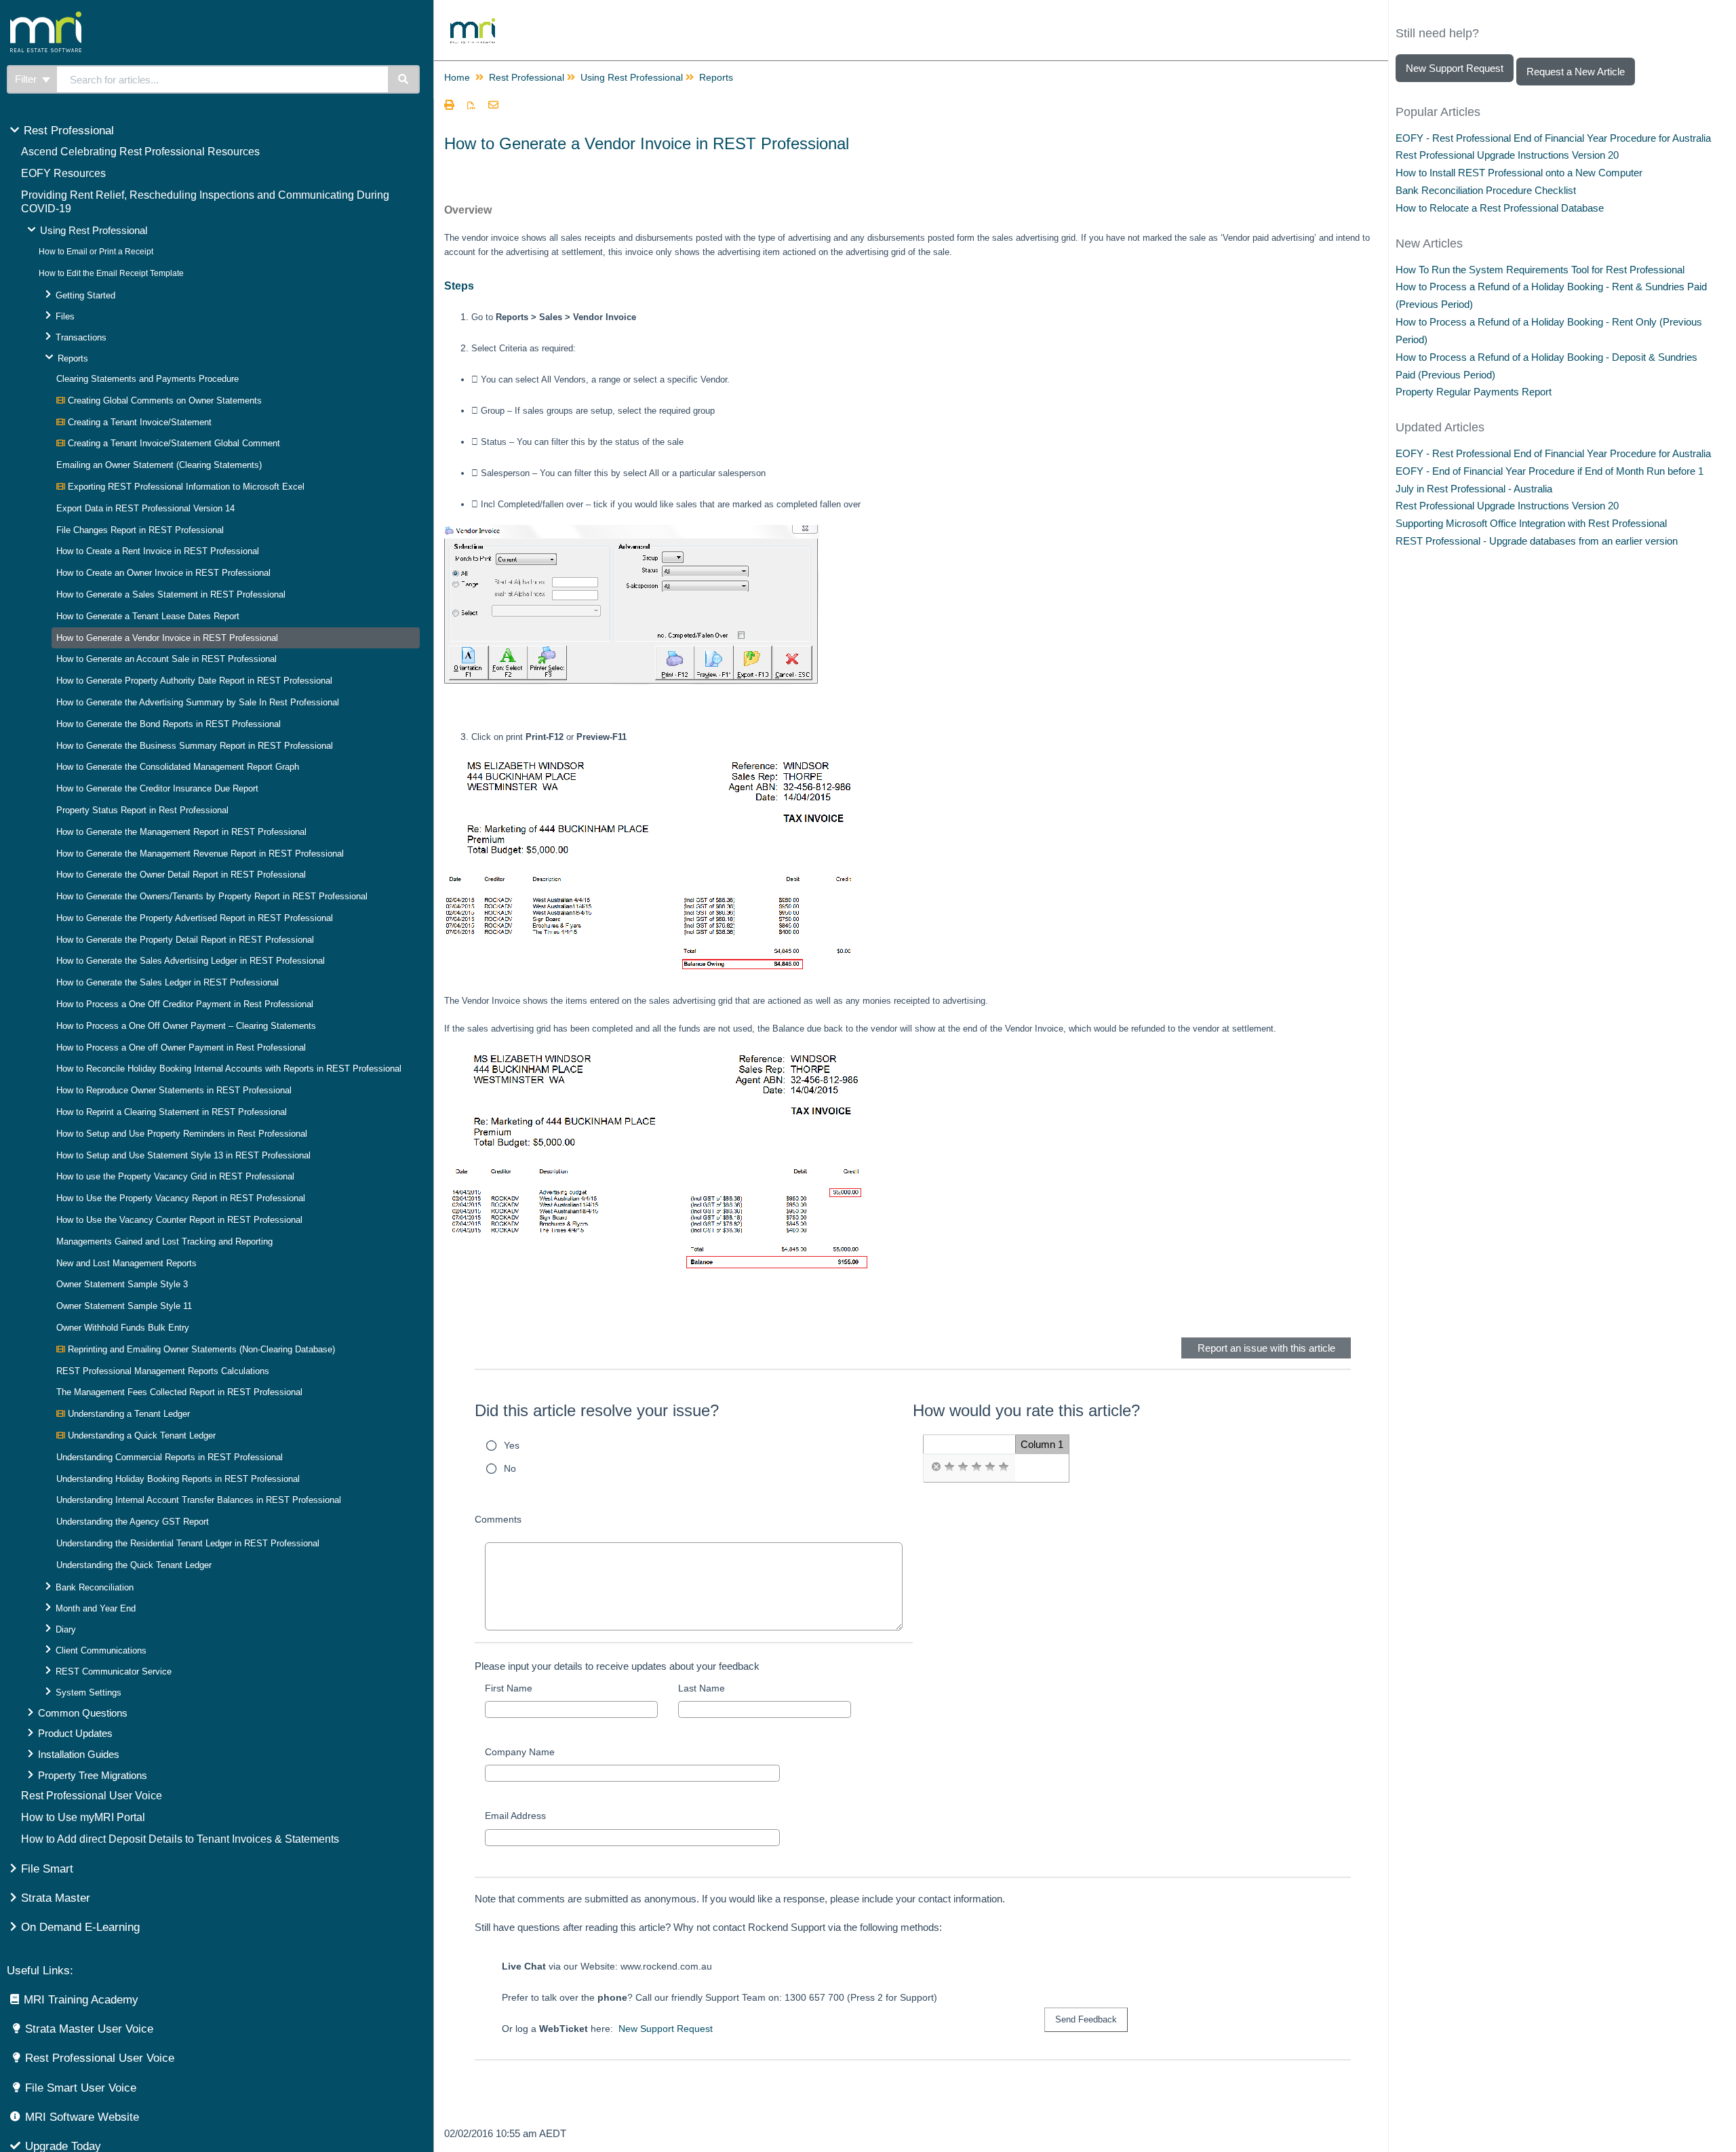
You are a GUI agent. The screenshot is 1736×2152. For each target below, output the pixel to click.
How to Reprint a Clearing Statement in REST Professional (172, 1112)
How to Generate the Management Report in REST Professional (181, 832)
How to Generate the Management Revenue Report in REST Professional (200, 854)
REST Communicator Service (114, 1671)
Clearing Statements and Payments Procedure (147, 379)
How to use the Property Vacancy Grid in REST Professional (175, 1176)
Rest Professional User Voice (92, 1796)
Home (457, 77)
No (510, 1468)
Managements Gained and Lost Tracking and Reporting (164, 1241)
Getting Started (85, 295)
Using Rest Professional (94, 230)
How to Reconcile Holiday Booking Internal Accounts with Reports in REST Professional (229, 1069)
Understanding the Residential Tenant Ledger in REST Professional (188, 1543)
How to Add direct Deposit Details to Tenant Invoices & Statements (180, 1839)
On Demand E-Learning (80, 1927)
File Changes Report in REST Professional (140, 530)
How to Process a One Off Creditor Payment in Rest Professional (185, 1004)
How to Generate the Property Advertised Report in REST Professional (195, 918)
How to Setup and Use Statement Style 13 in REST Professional (183, 1155)
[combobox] (222, 79)
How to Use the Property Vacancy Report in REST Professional (181, 1198)
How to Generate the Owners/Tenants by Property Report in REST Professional (212, 896)
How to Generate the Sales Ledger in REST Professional (167, 982)
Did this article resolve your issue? (597, 1410)
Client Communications (101, 1650)
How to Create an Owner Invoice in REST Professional (163, 573)
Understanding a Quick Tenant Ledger (140, 1435)
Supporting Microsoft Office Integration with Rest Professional (1531, 523)
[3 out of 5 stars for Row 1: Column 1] (976, 1467)
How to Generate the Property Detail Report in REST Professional (185, 940)
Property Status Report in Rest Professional (142, 810)
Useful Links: (40, 1971)
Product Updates (75, 1733)
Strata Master (56, 1898)
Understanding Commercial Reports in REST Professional (170, 1457)
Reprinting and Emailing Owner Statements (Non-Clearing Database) (200, 1349)
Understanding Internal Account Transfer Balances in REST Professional (199, 1500)
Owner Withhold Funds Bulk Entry (123, 1328)
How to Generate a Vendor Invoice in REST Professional (167, 638)
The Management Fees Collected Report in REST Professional (179, 1392)
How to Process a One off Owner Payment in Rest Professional (181, 1048)
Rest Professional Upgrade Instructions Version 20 (1507, 155)
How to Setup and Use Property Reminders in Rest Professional (182, 1134)
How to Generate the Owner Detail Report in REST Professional (181, 875)
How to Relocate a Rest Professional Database (1500, 208)
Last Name (702, 1688)
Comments (498, 1519)
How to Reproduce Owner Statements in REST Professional (174, 1090)
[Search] (404, 79)
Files (65, 316)
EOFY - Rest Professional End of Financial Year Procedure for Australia (1553, 138)
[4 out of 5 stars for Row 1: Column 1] (990, 1467)
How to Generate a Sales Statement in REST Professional (171, 594)
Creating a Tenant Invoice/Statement (138, 422)
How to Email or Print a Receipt (96, 252)
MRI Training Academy (81, 2000)
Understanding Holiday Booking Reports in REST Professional (178, 1479)
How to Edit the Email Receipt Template (111, 273)
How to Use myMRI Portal (83, 1817)
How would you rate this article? (1026, 1410)
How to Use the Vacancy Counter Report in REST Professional (179, 1220)
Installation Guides (79, 1754)
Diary (66, 1629)
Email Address (515, 1816)
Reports (73, 358)
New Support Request (666, 2029)
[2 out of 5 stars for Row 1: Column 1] (963, 1467)
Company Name (520, 1752)
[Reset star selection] (936, 1467)
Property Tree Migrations (93, 1775)
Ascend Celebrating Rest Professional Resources (140, 152)
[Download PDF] (471, 106)
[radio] (936, 1467)
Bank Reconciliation (95, 1587)
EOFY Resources (63, 173)
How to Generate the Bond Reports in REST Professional (169, 724)
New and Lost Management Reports (126, 1263)
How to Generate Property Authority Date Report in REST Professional (194, 681)
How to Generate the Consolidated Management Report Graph (178, 767)
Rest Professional (69, 131)
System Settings (88, 1693)
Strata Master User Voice (89, 2029)
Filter (27, 79)
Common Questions (83, 1713)
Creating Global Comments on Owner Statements (163, 400)
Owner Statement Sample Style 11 (124, 1306)
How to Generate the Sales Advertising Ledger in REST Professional (191, 961)
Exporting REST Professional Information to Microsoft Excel (185, 487)
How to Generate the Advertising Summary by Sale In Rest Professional (198, 702)
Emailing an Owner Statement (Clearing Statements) (159, 465)
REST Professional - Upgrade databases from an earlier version (1537, 541)
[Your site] (98, 17)
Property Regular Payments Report (1474, 392)
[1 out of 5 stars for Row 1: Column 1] (949, 1467)
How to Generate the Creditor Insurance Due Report (157, 788)
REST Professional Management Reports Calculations (163, 1371)
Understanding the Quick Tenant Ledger (134, 1565)
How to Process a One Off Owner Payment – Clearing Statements (186, 1026)
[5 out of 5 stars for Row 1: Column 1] (1004, 1467)
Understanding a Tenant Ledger (127, 1414)
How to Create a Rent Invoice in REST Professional (158, 551)
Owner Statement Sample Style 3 (122, 1284)
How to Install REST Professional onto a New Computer (1519, 173)
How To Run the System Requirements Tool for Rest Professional (1540, 270)
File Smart (47, 1869)
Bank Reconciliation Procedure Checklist (1486, 190)
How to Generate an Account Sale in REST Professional (166, 659)
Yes (512, 1445)
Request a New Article (1576, 72)
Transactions (81, 337)
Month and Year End (96, 1608)
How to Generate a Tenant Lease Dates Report (148, 616)
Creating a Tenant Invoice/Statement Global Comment (173, 443)
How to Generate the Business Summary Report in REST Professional (195, 746)
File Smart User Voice (81, 2088)
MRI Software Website (82, 2117)
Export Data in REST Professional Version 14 (145, 508)
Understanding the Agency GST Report (133, 1522)
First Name (509, 1688)
